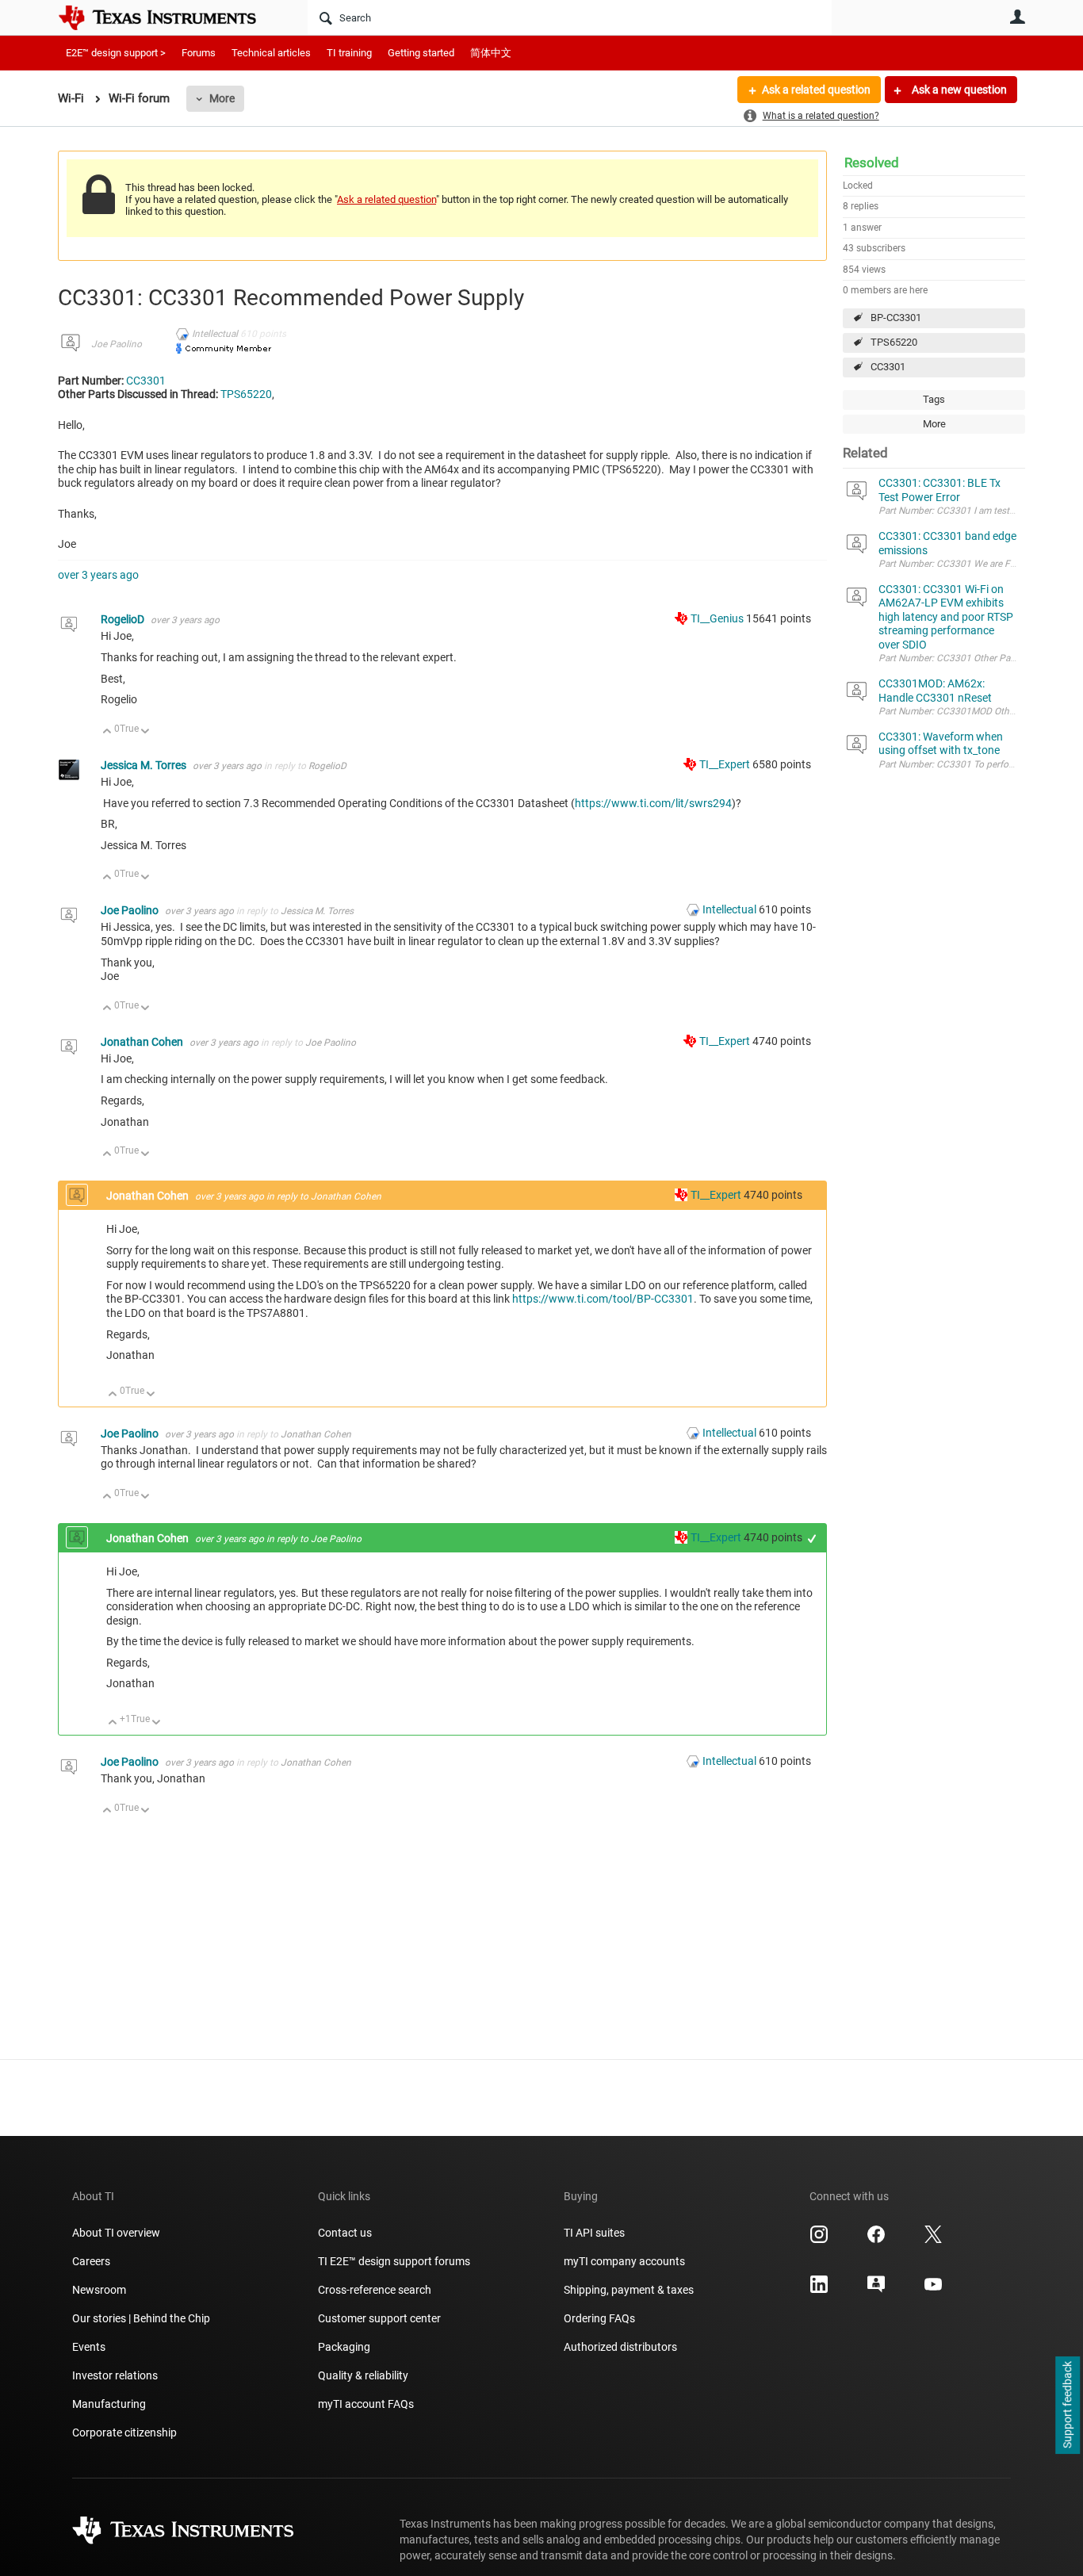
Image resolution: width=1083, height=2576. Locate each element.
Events (89, 2347)
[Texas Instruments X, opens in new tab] (933, 2240)
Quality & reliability (363, 2375)
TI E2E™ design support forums (394, 2261)
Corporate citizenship (124, 2432)
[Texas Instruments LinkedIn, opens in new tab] (819, 2290)
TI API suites (594, 2233)
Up (107, 732)
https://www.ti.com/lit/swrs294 (653, 803)
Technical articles (271, 53)
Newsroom (99, 2290)
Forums (199, 53)
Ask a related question (816, 90)
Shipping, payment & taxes (629, 2290)
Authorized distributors (620, 2347)
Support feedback (1067, 2406)
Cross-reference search (375, 2290)
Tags (934, 399)
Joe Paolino (117, 344)
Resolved (872, 163)
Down (145, 732)
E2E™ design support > (116, 53)
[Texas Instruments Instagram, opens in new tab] (819, 2240)
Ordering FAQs (599, 2318)
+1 (812, 1539)
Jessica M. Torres (145, 765)
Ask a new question (958, 90)
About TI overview (116, 2233)
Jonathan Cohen (143, 1042)
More (222, 98)
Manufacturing (109, 2404)
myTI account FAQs (366, 2404)
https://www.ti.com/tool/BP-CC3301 (603, 1299)
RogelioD (124, 619)
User (1017, 17)
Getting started (421, 53)
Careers (91, 2261)
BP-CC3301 (896, 318)
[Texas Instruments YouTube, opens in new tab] (933, 2290)
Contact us (345, 2233)
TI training (349, 53)
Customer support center (379, 2318)
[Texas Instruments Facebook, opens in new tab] (876, 2240)
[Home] (169, 17)
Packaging (344, 2347)
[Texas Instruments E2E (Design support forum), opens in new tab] (876, 2290)
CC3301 (888, 367)
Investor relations (115, 2375)
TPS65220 (894, 342)
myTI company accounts (624, 2261)
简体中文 (491, 53)
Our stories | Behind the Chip (141, 2318)
